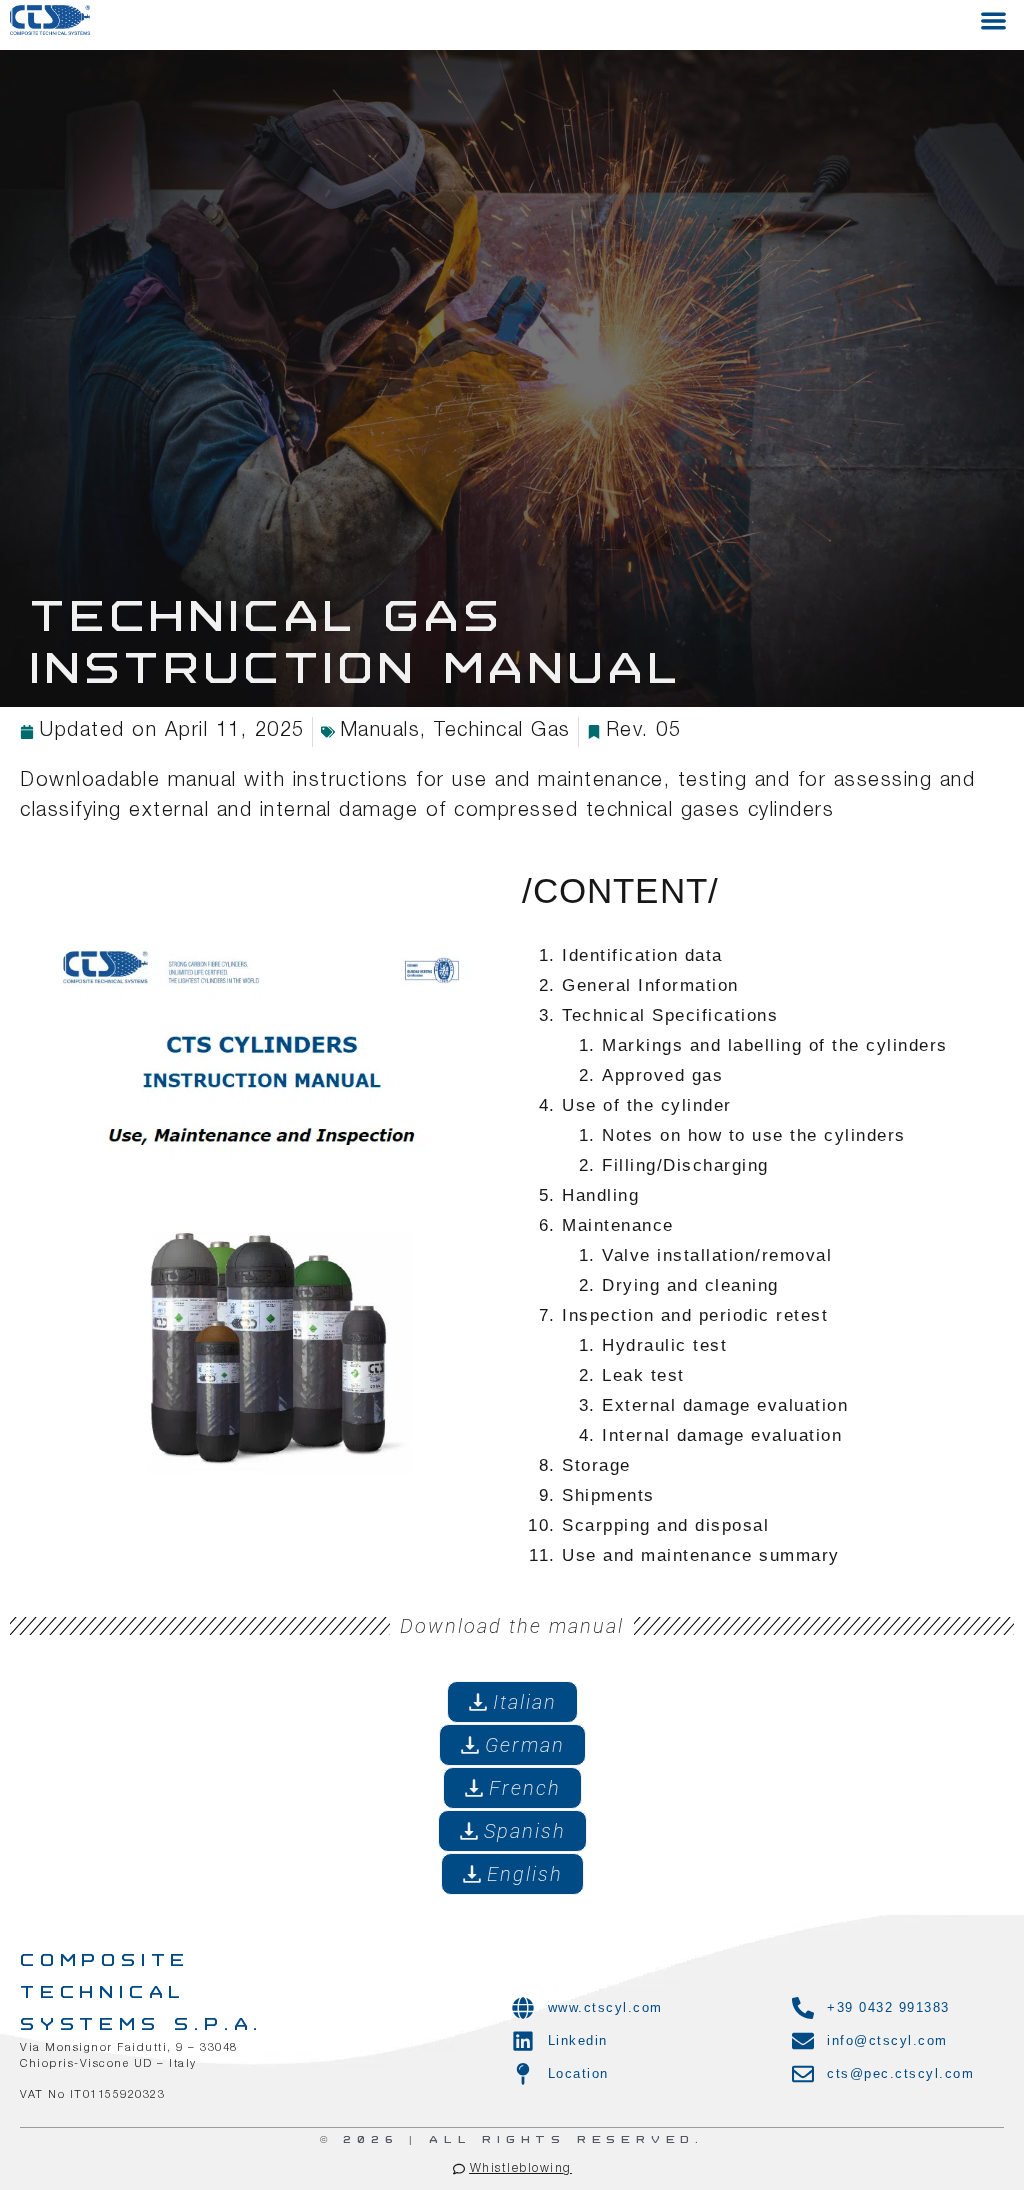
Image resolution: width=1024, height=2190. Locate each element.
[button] (993, 20)
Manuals (380, 732)
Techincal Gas (502, 732)
